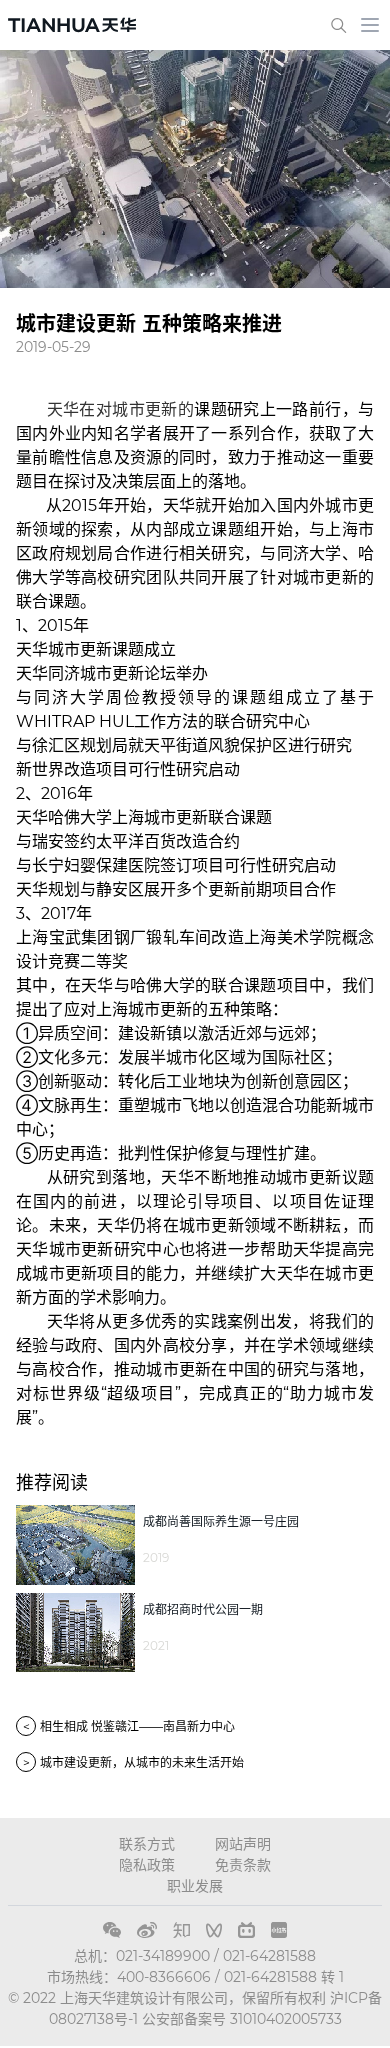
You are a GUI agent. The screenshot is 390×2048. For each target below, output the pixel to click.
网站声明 (243, 1844)
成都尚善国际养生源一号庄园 (221, 1521)
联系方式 (147, 1844)
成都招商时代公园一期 (203, 1609)
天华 (63, 409)
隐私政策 (147, 1865)
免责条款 (243, 1865)
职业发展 (195, 1886)
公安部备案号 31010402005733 (242, 2019)
